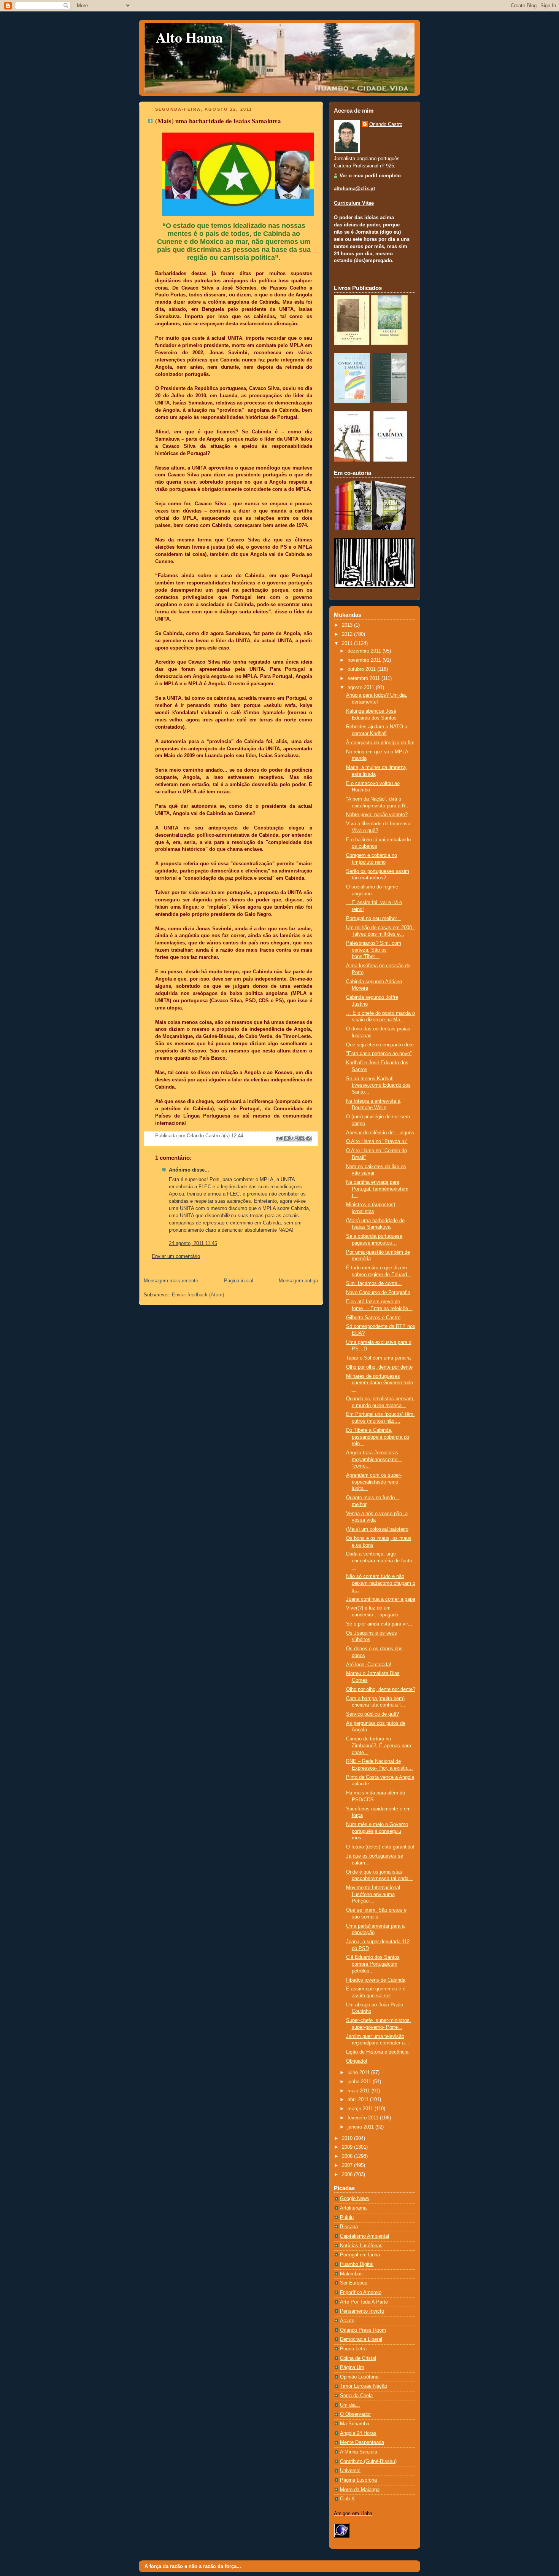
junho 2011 (360, 2082)
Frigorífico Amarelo (361, 2293)
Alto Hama (189, 37)
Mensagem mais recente (171, 1281)
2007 (348, 2165)
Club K (347, 2499)
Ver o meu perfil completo (370, 176)
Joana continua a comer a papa (381, 1599)
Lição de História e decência (377, 2052)
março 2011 (361, 2109)
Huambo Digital (357, 2264)
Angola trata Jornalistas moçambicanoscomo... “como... (374, 1459)
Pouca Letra (353, 2349)
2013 (348, 625)
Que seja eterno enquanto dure (380, 1045)
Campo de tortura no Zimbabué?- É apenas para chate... (379, 1746)
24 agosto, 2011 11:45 (193, 1243)
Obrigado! (357, 2061)
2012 (348, 634)
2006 (348, 2175)
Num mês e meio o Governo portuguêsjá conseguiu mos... (377, 1831)
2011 (348, 643)
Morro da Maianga (360, 2490)
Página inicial (239, 1281)
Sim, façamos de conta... (374, 1283)
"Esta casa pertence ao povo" (379, 1054)
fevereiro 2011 (364, 2118)
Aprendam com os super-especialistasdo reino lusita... (374, 1482)
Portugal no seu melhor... (374, 919)
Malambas (351, 2274)
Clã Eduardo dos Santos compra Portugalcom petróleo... (373, 1964)
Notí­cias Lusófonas (361, 2246)
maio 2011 (360, 2091)
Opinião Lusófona (359, 2377)
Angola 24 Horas (358, 2433)
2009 (348, 2147)
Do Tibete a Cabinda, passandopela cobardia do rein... (378, 1437)
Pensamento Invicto (362, 2311)
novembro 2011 (365, 660)
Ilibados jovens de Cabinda (376, 1980)
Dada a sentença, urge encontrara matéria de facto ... (379, 1561)
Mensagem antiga (298, 1281)
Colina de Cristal (358, 2358)
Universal (350, 2471)
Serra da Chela (356, 2396)
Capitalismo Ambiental (364, 2236)
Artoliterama (353, 2208)
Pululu (347, 2218)
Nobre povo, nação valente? (377, 815)
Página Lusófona (358, 2480)
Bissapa (349, 2227)
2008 (348, 2156)
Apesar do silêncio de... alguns (380, 1133)
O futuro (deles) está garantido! (380, 1847)
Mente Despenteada (362, 2442)
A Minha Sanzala (359, 2452)
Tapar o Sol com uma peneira (378, 1358)
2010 (348, 2138)
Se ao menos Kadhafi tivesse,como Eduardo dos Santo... (378, 1085)
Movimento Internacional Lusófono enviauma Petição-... (373, 1894)
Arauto (347, 2321)
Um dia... (350, 2405)
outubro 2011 (362, 669)
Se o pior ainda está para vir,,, (379, 1624)
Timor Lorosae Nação (364, 2386)
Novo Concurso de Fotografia (378, 1293)
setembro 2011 (364, 678)
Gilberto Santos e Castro (373, 1318)
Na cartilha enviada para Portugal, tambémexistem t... (377, 1189)
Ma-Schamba (355, 2424)
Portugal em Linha (360, 2255)
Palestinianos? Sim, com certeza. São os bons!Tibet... (374, 950)
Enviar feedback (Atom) (198, 1295)
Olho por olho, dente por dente (379, 1367)
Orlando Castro (386, 124)
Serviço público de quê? (372, 1714)
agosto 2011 (362, 688)
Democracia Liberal (361, 2339)
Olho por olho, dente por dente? (381, 1689)
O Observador (355, 2414)
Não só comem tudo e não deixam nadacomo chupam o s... (381, 1583)
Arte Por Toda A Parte (364, 2302)
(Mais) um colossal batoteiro (377, 1529)
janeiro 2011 (361, 2127)
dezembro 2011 (365, 651)
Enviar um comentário (176, 1256)
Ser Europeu (354, 2283)
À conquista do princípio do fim (380, 743)
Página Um (352, 2367)
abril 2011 (359, 2100)
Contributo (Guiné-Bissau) (368, 2461)
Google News (355, 2199)
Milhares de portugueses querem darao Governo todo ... (380, 1383)
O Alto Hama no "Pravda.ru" (377, 1142)
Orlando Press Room (363, 2330)
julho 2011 (359, 2073)
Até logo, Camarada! (369, 1665)
